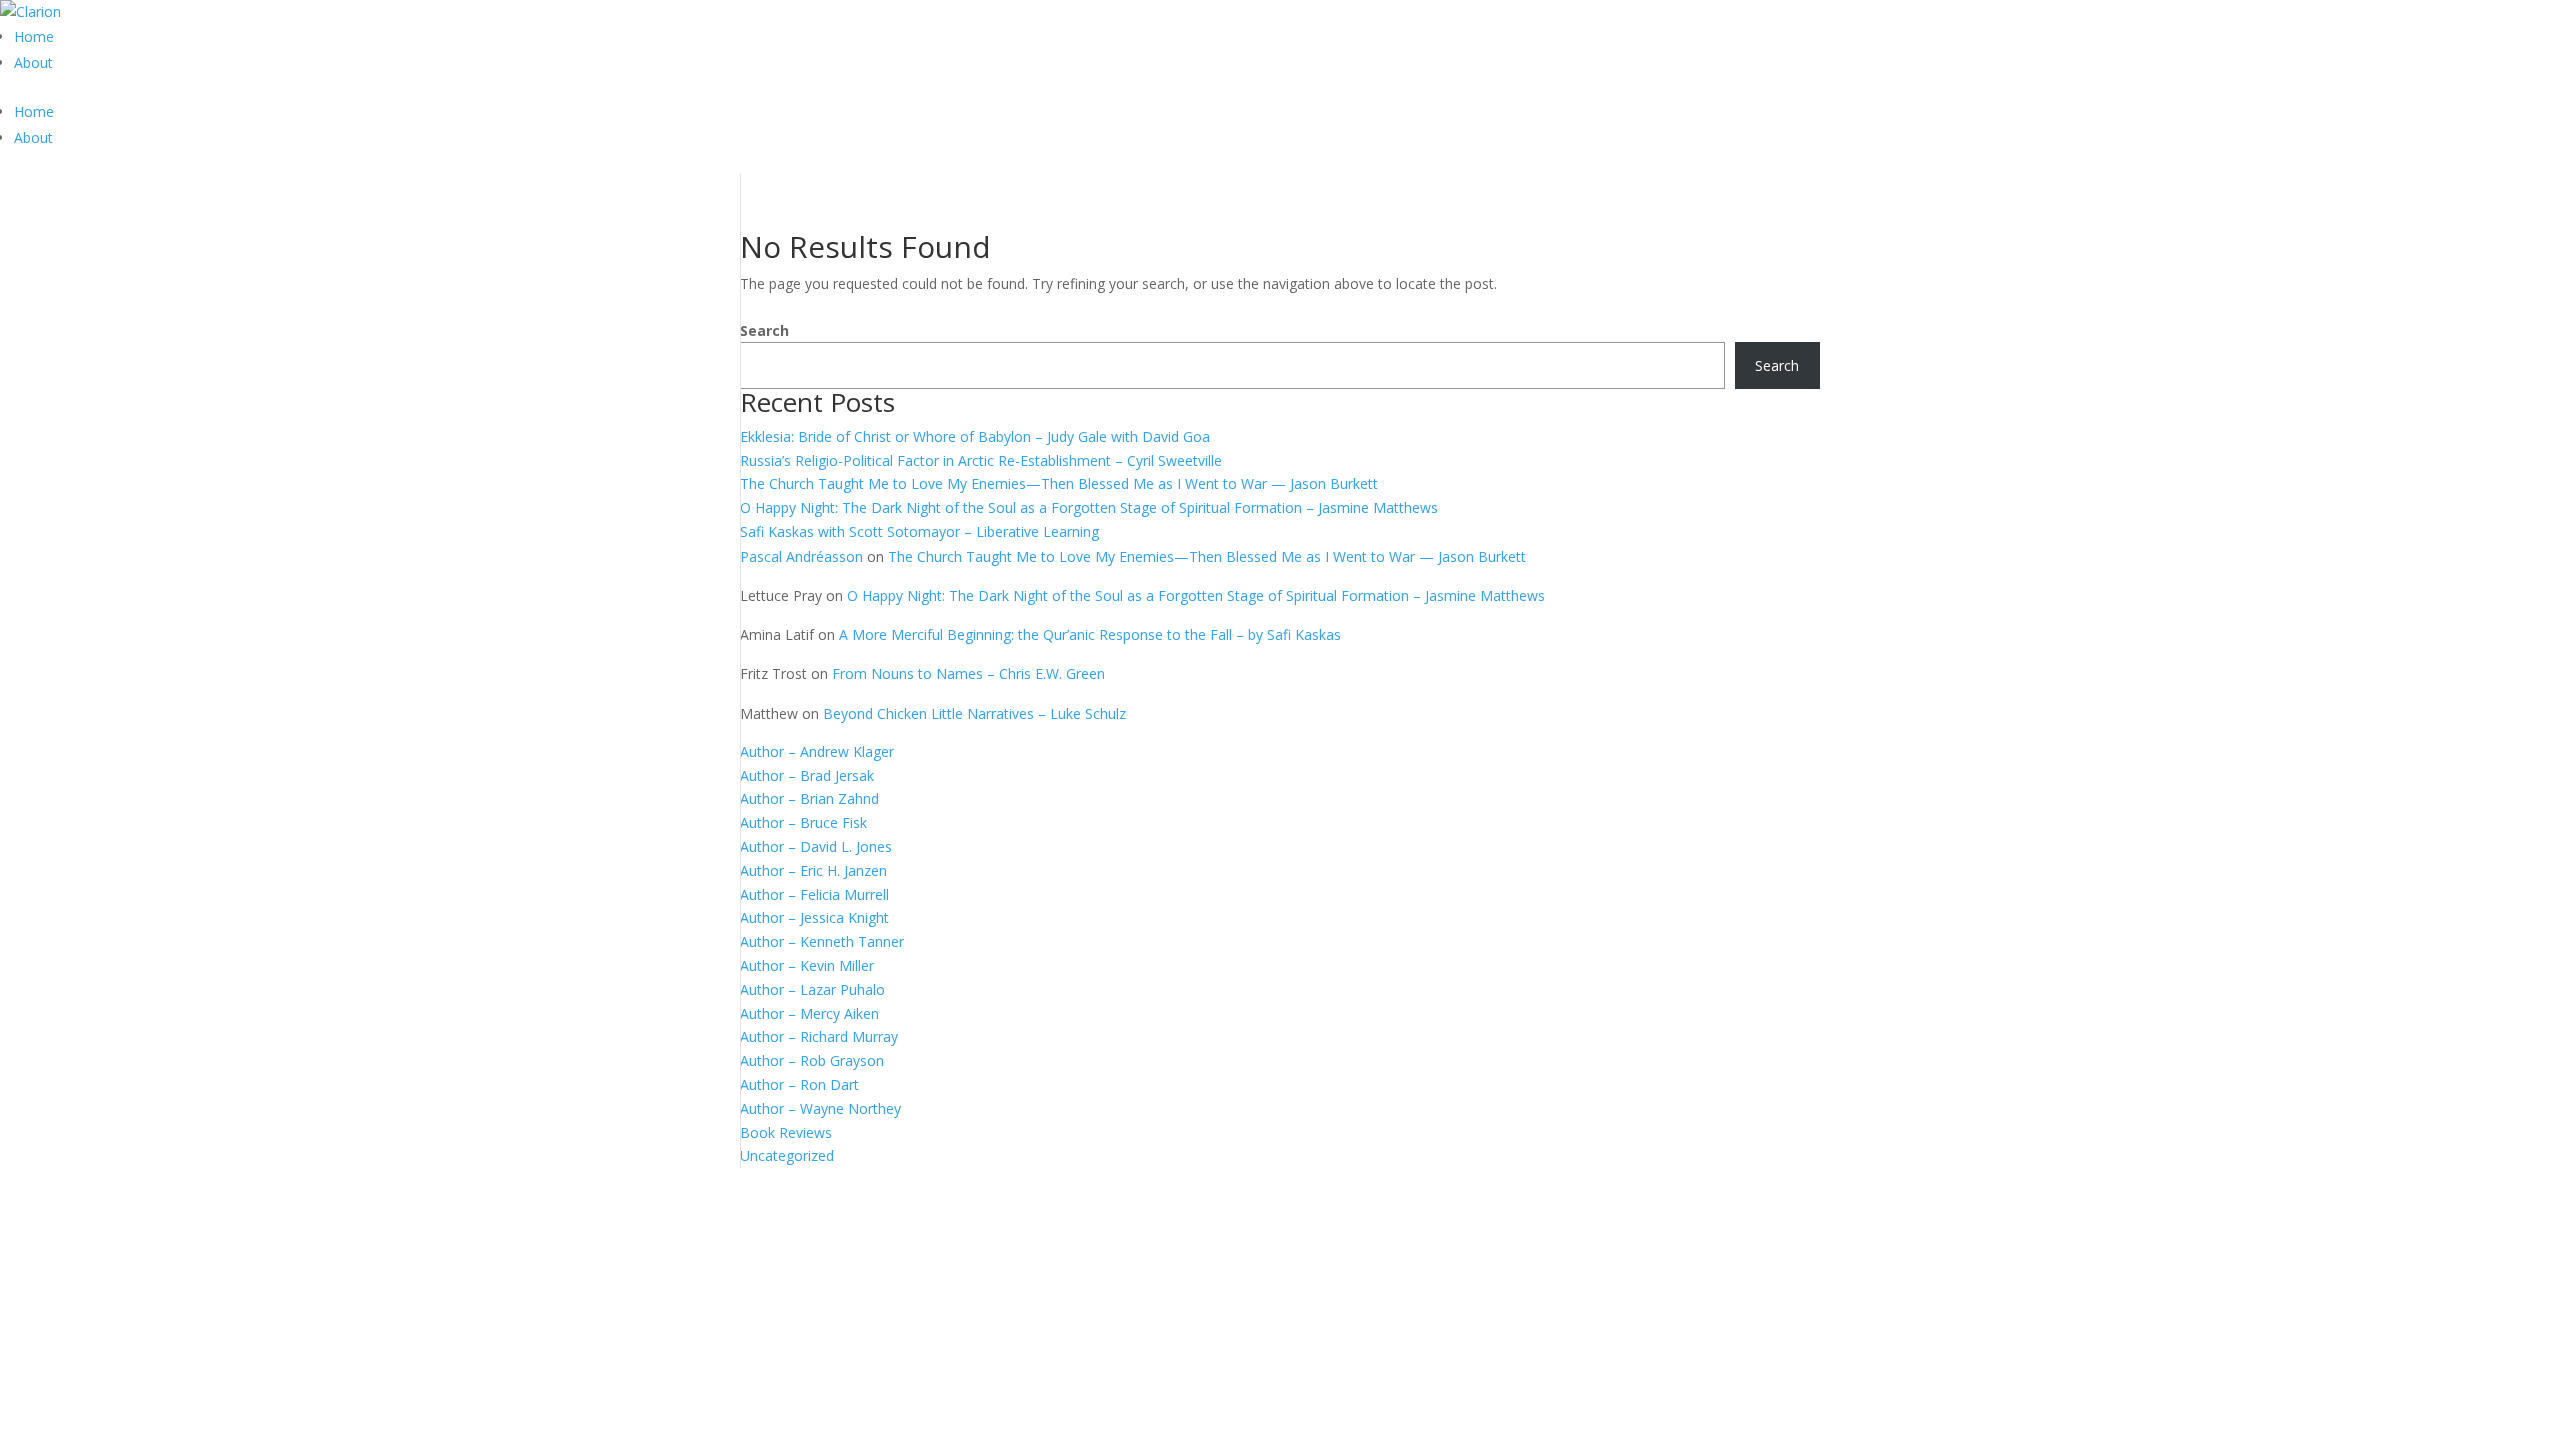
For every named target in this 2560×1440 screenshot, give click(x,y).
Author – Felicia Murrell (814, 894)
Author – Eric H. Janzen (813, 870)
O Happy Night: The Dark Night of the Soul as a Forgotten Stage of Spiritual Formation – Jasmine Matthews (1089, 507)
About (33, 62)
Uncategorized (787, 1155)
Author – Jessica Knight (814, 917)
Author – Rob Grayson (812, 1060)
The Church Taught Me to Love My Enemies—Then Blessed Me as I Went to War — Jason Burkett (1059, 483)
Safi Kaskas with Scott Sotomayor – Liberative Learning (919, 531)
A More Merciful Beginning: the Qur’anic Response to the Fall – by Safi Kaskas (1090, 634)
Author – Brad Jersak (807, 775)
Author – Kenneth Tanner (822, 941)
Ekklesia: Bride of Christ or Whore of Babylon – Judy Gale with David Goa (975, 436)
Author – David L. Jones (816, 846)
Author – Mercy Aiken (809, 1013)
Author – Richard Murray (819, 1036)
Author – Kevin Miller (807, 965)
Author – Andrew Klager (817, 751)
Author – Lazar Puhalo (812, 989)
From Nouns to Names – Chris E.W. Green (968, 673)
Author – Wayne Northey (820, 1108)
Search (764, 330)
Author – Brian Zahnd (809, 798)
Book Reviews (786, 1132)
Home (34, 36)
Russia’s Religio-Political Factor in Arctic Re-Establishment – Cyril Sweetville (981, 460)
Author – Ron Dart (799, 1084)
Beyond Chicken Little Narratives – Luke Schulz (974, 713)
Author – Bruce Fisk (803, 822)
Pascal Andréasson (801, 556)
